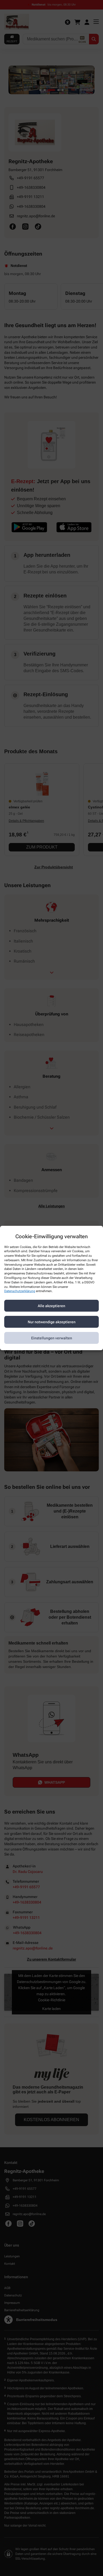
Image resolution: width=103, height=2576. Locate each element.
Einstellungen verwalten (52, 1338)
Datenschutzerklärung (20, 1291)
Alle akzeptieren (51, 1306)
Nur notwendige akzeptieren (52, 1322)
